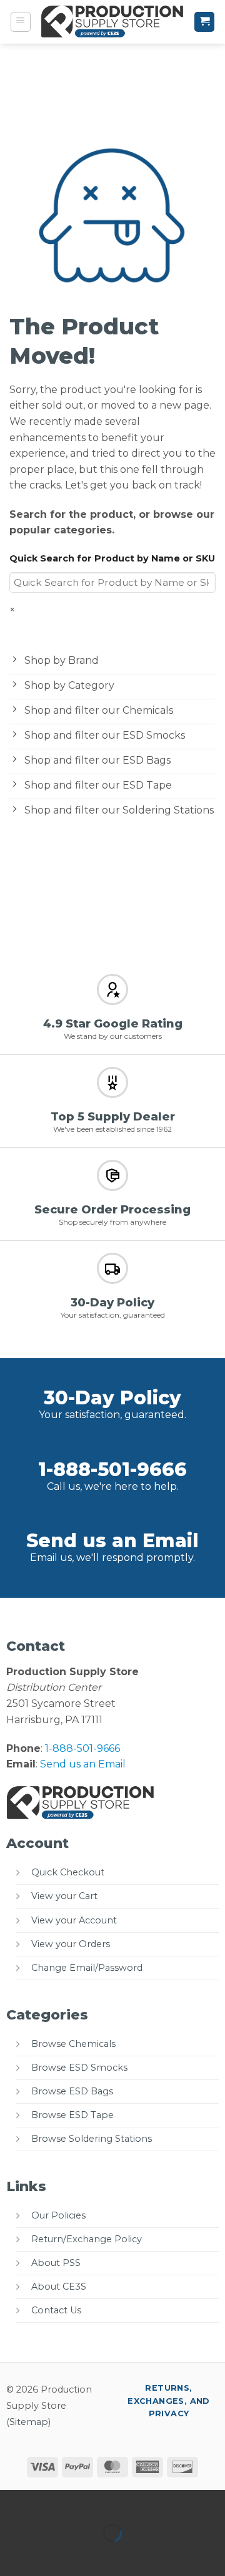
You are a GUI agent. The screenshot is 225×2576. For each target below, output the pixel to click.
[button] (21, 22)
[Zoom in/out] (12, 2502)
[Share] (85, 2502)
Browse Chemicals (73, 2044)
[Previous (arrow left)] (12, 2554)
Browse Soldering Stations (92, 2139)
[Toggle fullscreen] (49, 2502)
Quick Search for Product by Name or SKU (112, 558)
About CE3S (59, 2287)
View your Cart (64, 1896)
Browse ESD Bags (72, 2091)
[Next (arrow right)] (49, 2554)
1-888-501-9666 (112, 1470)
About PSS (56, 2263)
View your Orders (71, 1944)
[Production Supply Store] (112, 22)
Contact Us (56, 2310)
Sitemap (29, 2422)
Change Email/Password (87, 1968)
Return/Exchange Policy (87, 2239)
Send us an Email (112, 1541)
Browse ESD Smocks (79, 2068)
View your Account (74, 1920)
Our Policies (58, 2215)
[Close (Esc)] (122, 2502)
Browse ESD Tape (72, 2115)
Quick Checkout (68, 1872)
